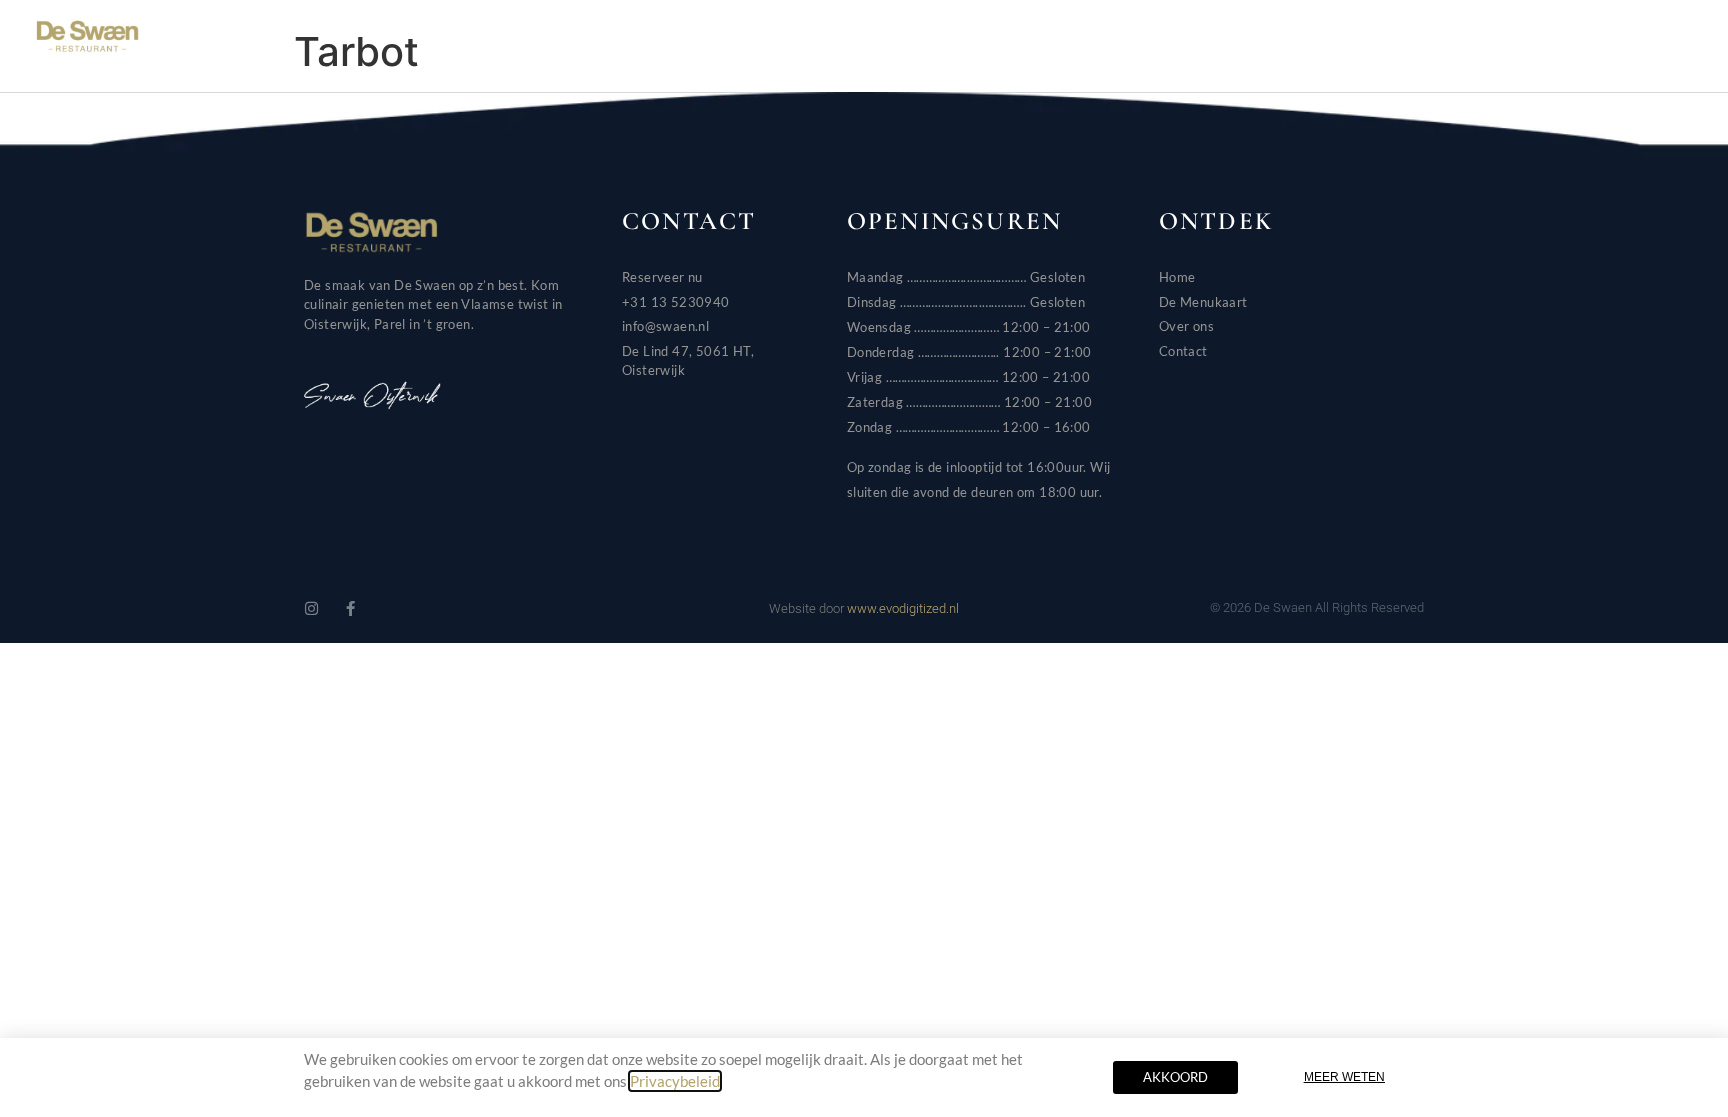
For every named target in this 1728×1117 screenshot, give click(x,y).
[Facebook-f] (350, 608)
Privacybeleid (675, 1081)
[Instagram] (311, 608)
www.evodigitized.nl (903, 608)
